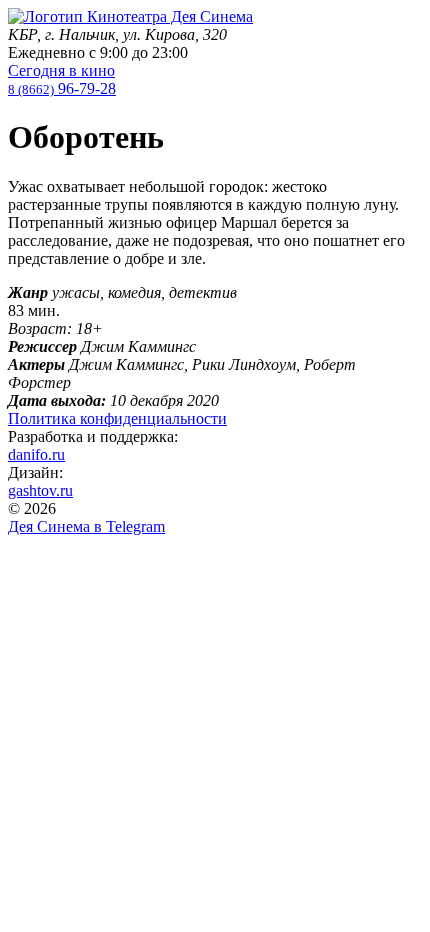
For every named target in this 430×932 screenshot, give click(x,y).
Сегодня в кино (61, 70)
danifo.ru (36, 454)
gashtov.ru (40, 490)
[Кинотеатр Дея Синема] (130, 16)
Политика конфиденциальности (117, 418)
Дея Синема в (86, 526)
